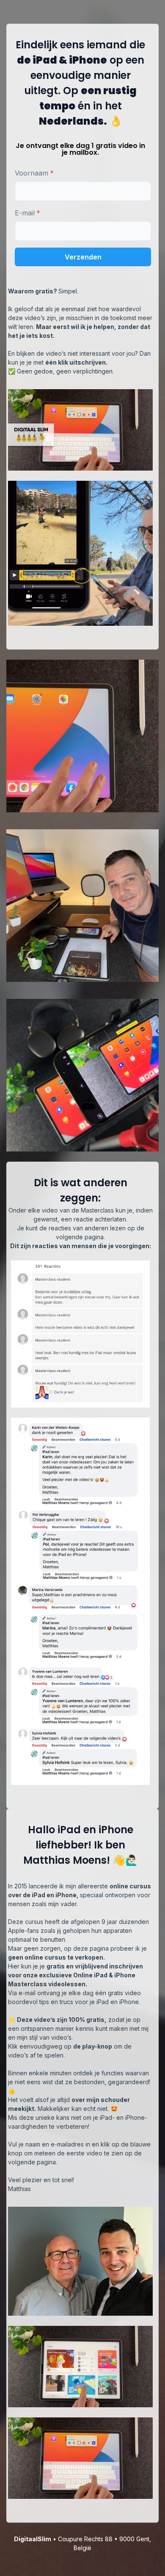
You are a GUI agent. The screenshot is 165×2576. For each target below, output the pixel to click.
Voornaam (32, 173)
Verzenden (83, 257)
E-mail (25, 213)
